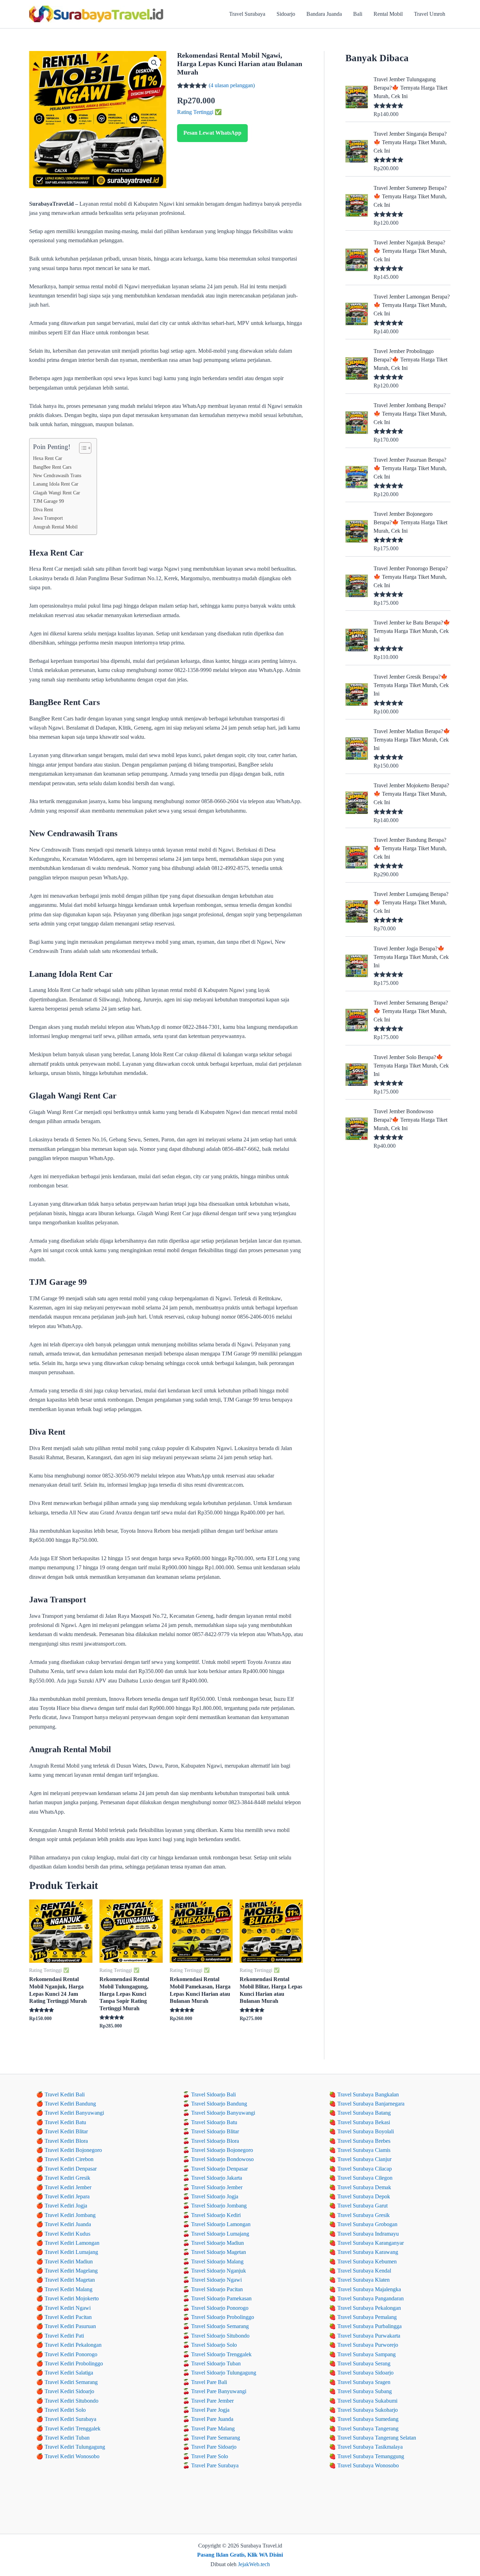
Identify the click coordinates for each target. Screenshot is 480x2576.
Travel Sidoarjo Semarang (220, 2326)
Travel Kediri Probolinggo (74, 2363)
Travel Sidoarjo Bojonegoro (222, 2150)
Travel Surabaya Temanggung (371, 2456)
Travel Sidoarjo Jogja (215, 2196)
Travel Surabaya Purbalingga (369, 2326)
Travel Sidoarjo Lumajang (220, 2234)
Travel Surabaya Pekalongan (369, 2308)
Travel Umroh (430, 14)
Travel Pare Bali (209, 2382)
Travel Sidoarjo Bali (213, 2094)
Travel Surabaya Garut (362, 2206)
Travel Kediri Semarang (71, 2382)
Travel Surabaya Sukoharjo (368, 2410)
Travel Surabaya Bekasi (364, 2122)
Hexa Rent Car (48, 458)
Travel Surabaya (247, 14)
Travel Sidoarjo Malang (217, 2261)
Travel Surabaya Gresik (364, 2215)
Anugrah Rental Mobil (55, 527)
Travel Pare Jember (212, 2401)
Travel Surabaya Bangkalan (368, 2094)
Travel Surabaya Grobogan (367, 2224)
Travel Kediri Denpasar (71, 2169)
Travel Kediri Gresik (67, 2178)
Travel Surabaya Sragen (364, 2382)
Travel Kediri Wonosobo (72, 2456)
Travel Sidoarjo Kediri (216, 2215)
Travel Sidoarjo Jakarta (217, 2178)
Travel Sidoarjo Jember (217, 2187)
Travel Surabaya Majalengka (369, 2289)
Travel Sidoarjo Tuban (216, 2363)
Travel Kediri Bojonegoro (73, 2150)
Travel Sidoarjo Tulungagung (224, 2373)
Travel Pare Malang (213, 2428)
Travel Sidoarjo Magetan (219, 2252)
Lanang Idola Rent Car (56, 484)
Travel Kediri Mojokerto (72, 2298)
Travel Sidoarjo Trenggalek (221, 2354)
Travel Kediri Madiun (69, 2261)
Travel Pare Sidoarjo (214, 2447)
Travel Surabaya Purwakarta (369, 2336)
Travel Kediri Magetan (70, 2280)
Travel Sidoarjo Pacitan (217, 2289)
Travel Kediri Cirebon (69, 2159)
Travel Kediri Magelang (71, 2271)
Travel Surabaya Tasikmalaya (370, 2447)
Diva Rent (43, 510)
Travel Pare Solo (210, 2456)
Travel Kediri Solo (65, 2410)
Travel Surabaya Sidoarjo (365, 2373)
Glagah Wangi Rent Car (57, 493)
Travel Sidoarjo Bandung (219, 2104)
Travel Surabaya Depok (364, 2196)
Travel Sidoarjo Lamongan (221, 2224)
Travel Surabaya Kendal (364, 2271)
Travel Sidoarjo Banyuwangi (223, 2113)
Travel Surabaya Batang (364, 2113)
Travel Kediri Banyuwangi (74, 2113)
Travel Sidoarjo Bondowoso (222, 2159)
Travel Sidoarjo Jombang (219, 2206)
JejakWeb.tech (254, 2564)
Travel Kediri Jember (68, 2187)
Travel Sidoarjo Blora (215, 2141)
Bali (358, 14)
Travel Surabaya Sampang (367, 2354)
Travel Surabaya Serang (364, 2363)
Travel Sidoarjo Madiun (218, 2243)
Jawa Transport (48, 518)
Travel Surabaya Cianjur (364, 2159)
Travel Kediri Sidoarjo (69, 2391)
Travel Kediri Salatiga (69, 2373)
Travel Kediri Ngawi (68, 2308)
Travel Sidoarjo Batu (214, 2122)
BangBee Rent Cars (52, 467)
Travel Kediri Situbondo (72, 2401)
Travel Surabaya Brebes (364, 2141)
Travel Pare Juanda (212, 2419)
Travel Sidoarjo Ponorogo (220, 2308)
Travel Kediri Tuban (67, 2438)
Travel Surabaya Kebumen (367, 2261)
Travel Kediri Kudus (67, 2234)
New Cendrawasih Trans (57, 475)
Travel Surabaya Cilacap (365, 2169)
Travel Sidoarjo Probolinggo (223, 2317)
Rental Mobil (388, 14)
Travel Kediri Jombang (70, 2215)
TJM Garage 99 (48, 501)
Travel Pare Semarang (216, 2438)
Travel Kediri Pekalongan (73, 2345)
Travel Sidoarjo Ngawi (216, 2280)
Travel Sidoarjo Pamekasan (221, 2298)
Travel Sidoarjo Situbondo (220, 2336)
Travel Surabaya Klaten (364, 2280)
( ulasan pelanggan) (232, 85)
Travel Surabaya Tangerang (368, 2428)
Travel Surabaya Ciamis (364, 2150)
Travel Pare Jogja (210, 2410)
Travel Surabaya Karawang (368, 2252)
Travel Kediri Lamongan (72, 2243)
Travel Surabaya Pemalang (367, 2317)
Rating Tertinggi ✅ (199, 112)
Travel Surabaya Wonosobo (368, 2465)
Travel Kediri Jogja (66, 2206)
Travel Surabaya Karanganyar (371, 2243)
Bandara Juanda (324, 14)
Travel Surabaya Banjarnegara (371, 2104)
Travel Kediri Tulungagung (75, 2447)
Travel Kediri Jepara (67, 2196)
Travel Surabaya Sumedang (368, 2419)
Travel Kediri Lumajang (71, 2252)
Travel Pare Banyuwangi (219, 2391)
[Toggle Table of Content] (82, 448)
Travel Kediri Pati (64, 2336)
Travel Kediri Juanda (68, 2224)
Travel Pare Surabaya (215, 2465)
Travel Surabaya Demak (364, 2187)
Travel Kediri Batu (65, 2122)
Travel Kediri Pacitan (68, 2317)
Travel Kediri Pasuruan (70, 2326)
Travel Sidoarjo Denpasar (219, 2169)
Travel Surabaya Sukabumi (367, 2401)
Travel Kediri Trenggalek (73, 2428)
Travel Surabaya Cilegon (365, 2178)
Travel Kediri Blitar (66, 2131)
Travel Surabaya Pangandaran (371, 2298)
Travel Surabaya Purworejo (368, 2345)
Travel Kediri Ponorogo (71, 2354)
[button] (154, 63)
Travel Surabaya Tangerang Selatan (377, 2438)
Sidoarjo (286, 14)
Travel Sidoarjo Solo (214, 2345)
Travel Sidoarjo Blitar (215, 2131)
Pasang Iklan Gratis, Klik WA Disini (240, 2555)
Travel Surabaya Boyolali (366, 2131)
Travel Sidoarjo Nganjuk (219, 2271)
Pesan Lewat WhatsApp (212, 133)
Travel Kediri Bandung (70, 2104)
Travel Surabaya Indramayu (368, 2234)
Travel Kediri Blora (66, 2141)
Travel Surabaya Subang (365, 2391)
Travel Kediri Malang (69, 2289)
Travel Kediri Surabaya (70, 2419)
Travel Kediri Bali (65, 2094)
